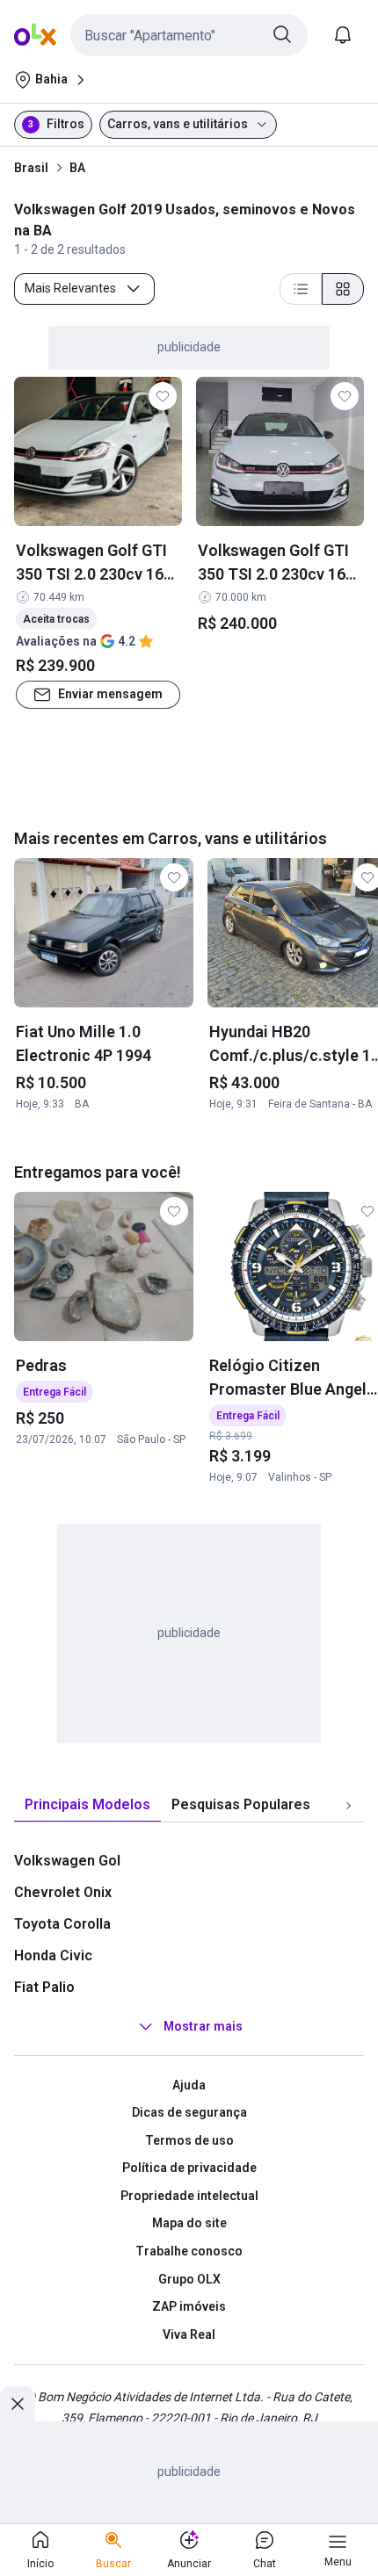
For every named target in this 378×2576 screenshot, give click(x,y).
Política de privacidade (189, 2168)
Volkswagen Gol (67, 1861)
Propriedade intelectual (189, 2196)
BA (77, 168)
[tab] (87, 1805)
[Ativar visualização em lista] (301, 289)
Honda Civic (53, 1955)
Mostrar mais (203, 2026)
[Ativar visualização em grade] (343, 289)
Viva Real (189, 2334)
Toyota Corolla (62, 1924)
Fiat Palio (44, 1987)
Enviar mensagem (110, 694)
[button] (189, 35)
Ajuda (189, 2085)
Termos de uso (189, 2140)
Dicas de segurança (189, 2112)
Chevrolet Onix (63, 1892)
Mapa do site (189, 2223)
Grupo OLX (189, 2279)
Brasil (31, 168)
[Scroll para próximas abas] (348, 1805)
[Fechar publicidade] (18, 2404)
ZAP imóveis (189, 2306)
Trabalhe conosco (189, 2251)
